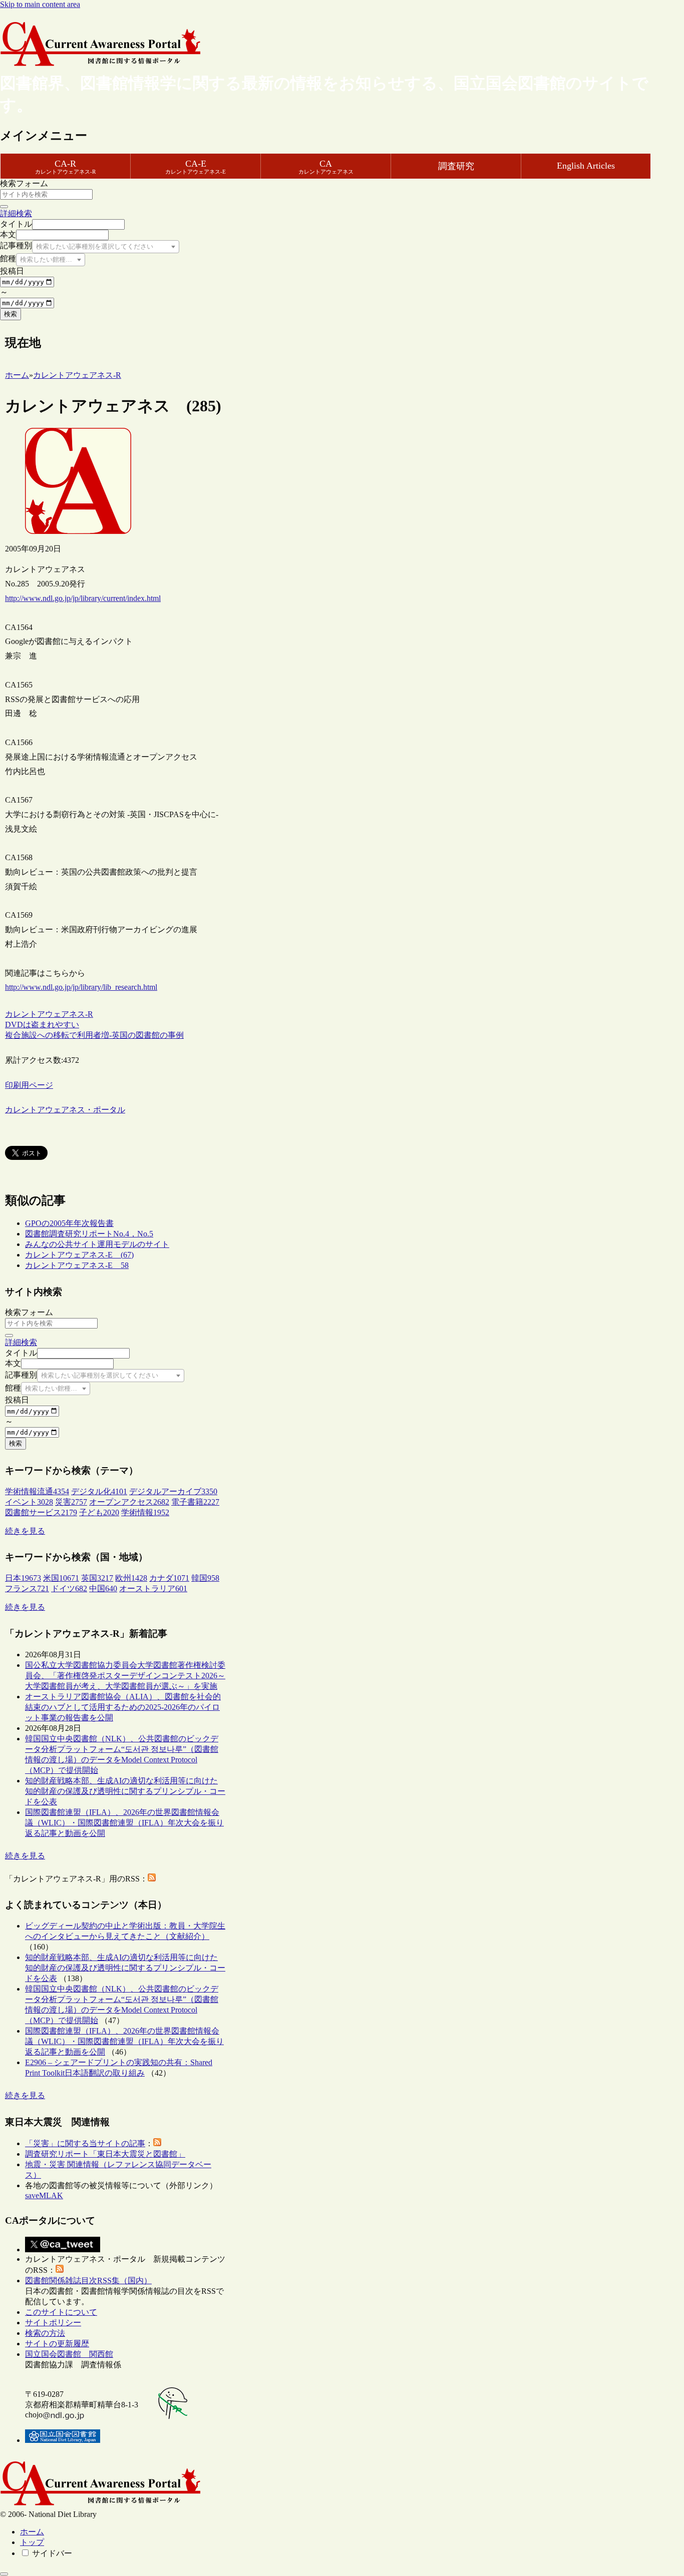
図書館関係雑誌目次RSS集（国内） (88, 2281)
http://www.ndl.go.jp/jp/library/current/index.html (83, 598)
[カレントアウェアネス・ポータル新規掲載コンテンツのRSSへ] (60, 2270)
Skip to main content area (40, 4)
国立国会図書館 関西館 (69, 2354)
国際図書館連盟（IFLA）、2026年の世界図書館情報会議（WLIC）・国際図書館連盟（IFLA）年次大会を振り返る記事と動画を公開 (124, 1823)
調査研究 (456, 166)
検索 (11, 314)
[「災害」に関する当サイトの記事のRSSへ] (157, 2143)
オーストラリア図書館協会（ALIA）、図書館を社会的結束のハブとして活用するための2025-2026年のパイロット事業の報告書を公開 (123, 1707)
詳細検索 (16, 213)
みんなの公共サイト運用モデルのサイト (97, 1244)
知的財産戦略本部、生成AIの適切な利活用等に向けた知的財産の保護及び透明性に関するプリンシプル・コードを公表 (125, 1791)
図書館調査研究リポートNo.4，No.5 (89, 1234)
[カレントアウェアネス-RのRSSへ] (152, 1879)
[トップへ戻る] (4, 2574)
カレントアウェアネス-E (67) (79, 1255)
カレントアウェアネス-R (49, 1014)
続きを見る (25, 1531)
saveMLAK (44, 2195)
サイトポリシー (53, 2323)
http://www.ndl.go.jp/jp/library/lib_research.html (81, 987)
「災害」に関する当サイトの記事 (85, 2143)
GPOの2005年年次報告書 (69, 1223)
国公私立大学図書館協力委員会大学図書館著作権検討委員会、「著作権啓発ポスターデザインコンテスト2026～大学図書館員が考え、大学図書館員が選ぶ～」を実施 (125, 1676)
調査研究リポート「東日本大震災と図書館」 (105, 2154)
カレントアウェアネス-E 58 (77, 1265)
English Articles (586, 166)
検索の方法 (45, 2333)
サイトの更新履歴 (57, 2344)
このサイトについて (61, 2312)
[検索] (4, 207)
